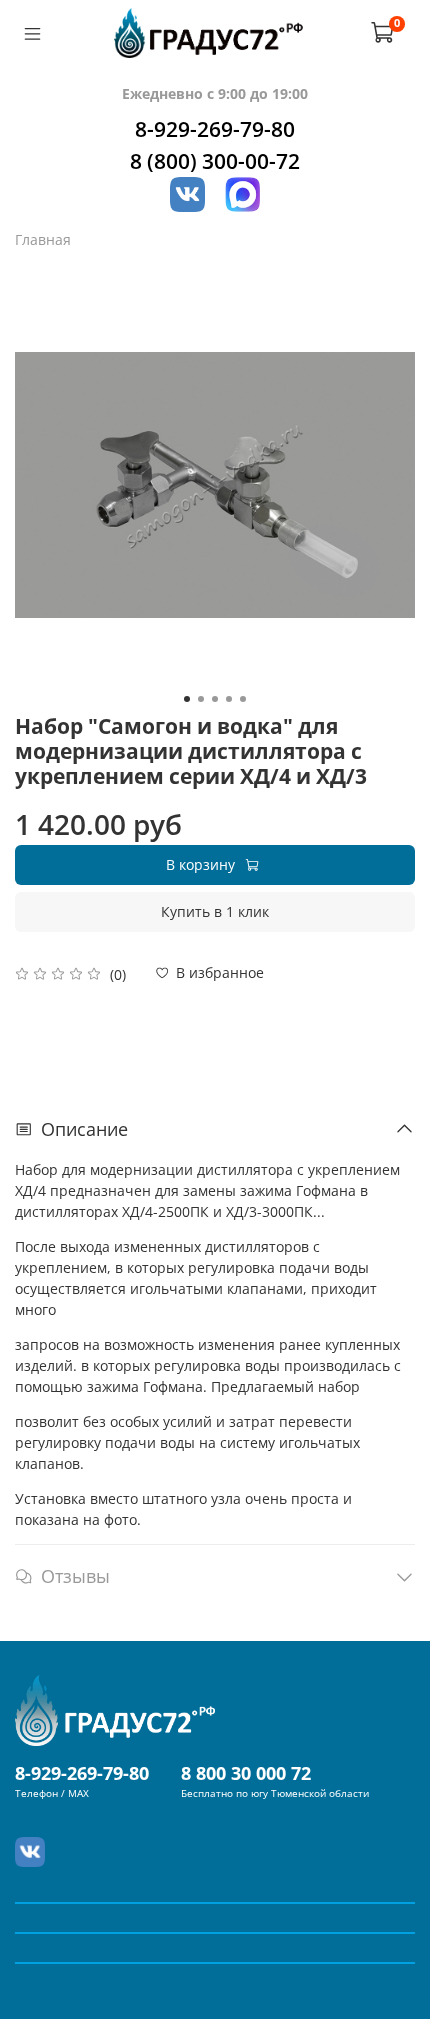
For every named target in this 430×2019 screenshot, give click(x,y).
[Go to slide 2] (201, 699)
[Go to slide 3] (215, 699)
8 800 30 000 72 (246, 1773)
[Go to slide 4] (229, 699)
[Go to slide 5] (243, 699)
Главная (43, 239)
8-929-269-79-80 (215, 129)
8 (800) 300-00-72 (215, 161)
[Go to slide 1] (187, 699)
